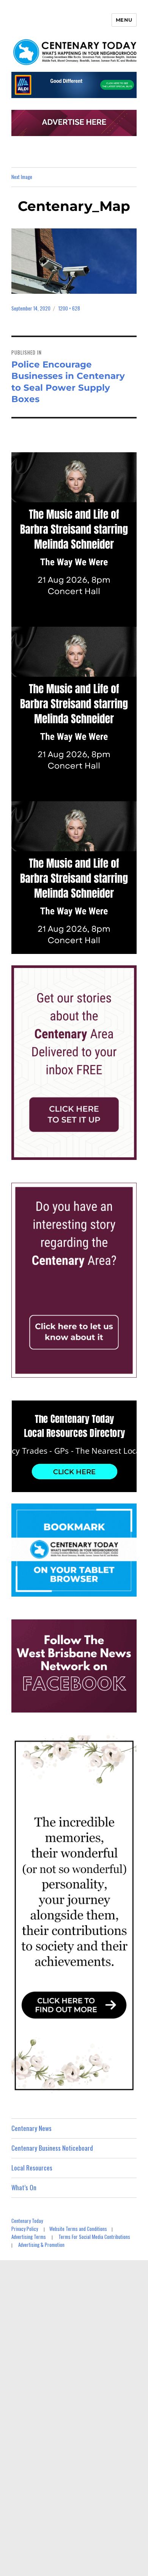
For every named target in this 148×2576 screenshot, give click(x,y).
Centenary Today (27, 2221)
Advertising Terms (29, 2237)
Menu (124, 20)
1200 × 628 (69, 308)
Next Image (22, 177)
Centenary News (31, 2128)
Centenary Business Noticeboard (52, 2148)
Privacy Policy (25, 2229)
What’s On (24, 2187)
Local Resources (32, 2168)
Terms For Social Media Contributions (94, 2237)
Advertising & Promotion (41, 2245)
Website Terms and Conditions (78, 2229)
